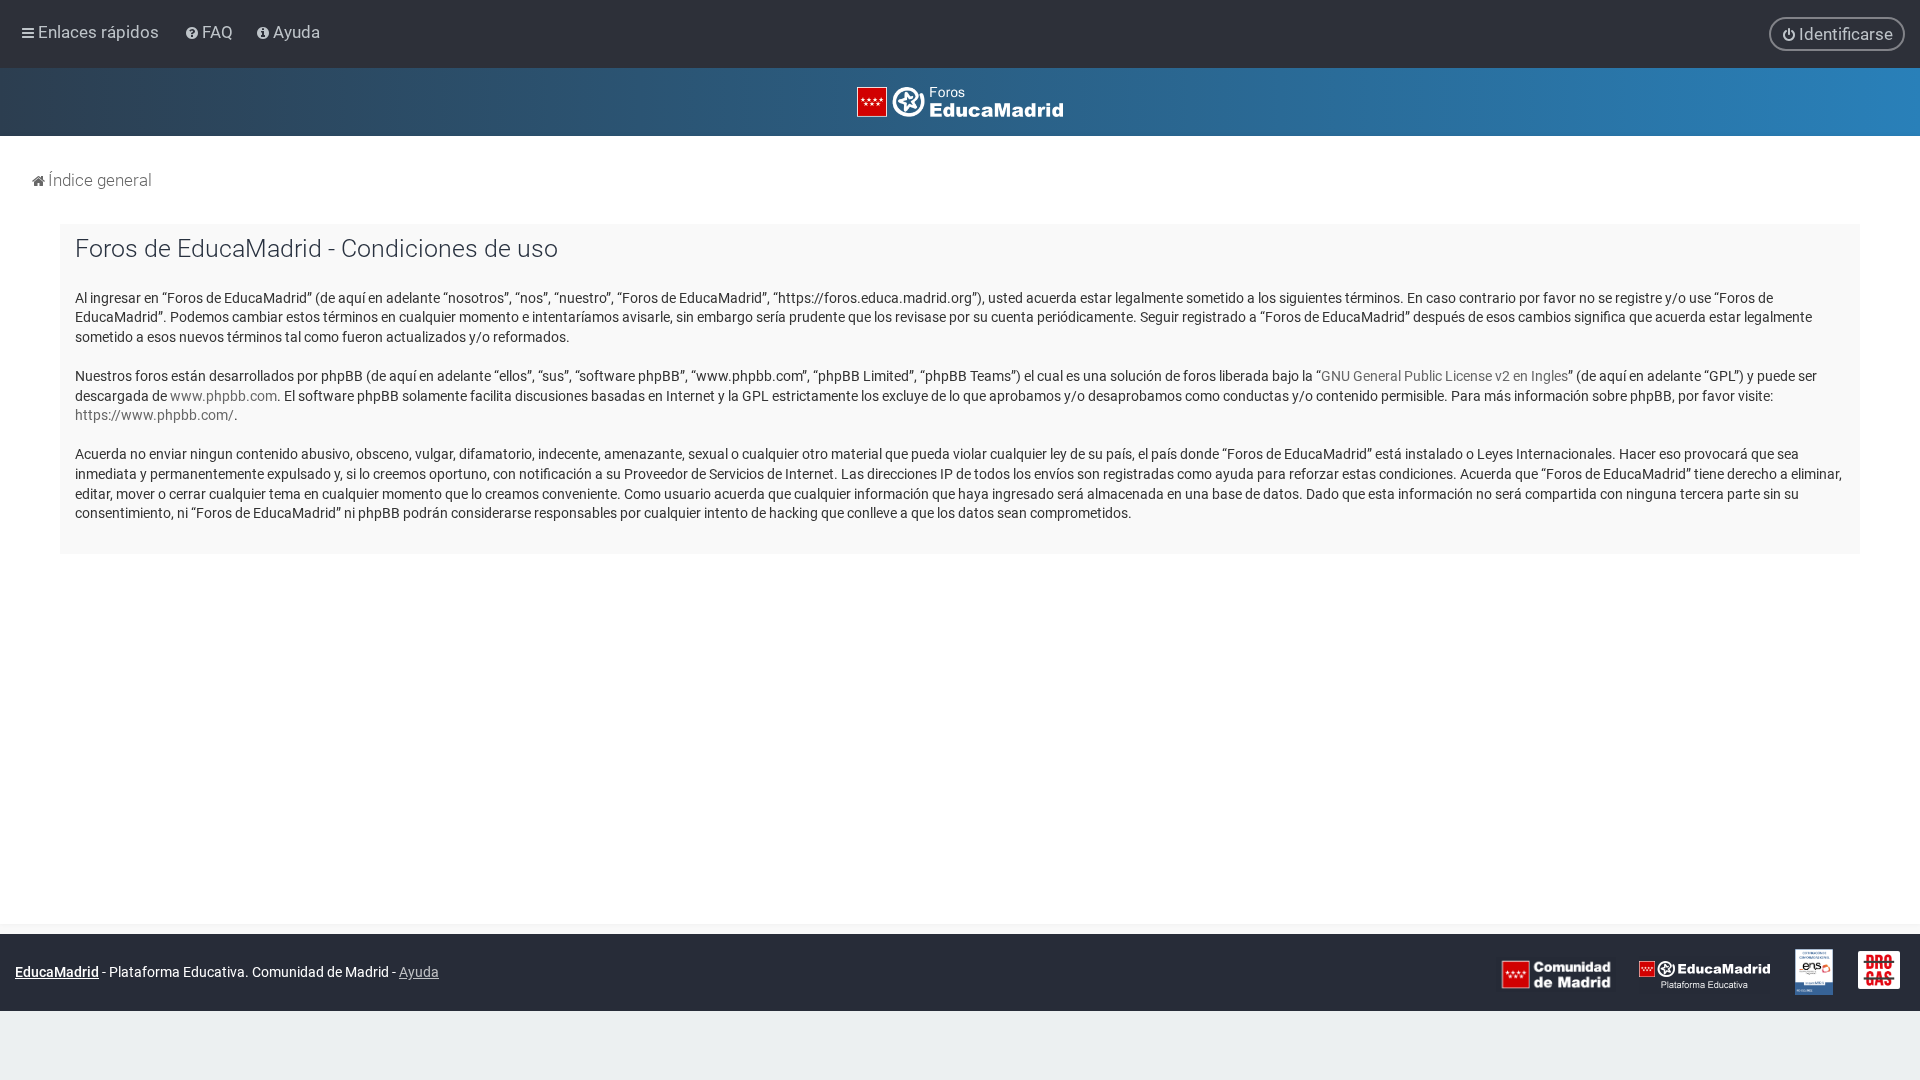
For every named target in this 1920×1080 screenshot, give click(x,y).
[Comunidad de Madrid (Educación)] (1556, 973)
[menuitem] (210, 32)
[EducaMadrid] (1704, 973)
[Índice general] (960, 102)
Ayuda (419, 972)
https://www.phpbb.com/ (154, 415)
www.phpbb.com (223, 396)
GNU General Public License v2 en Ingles (1444, 376)
